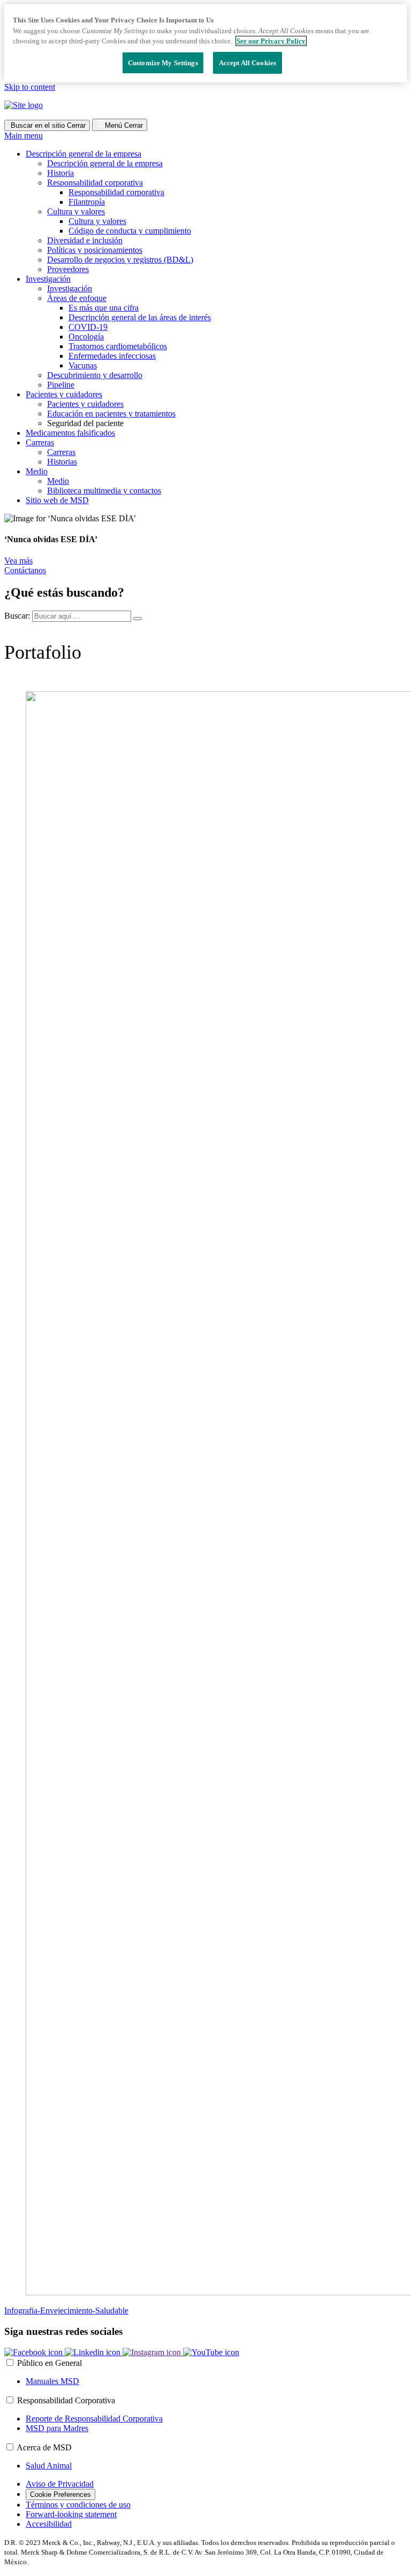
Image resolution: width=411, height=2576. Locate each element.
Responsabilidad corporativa (116, 192)
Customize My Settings (163, 63)
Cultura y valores (97, 221)
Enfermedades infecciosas (112, 356)
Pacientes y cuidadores (85, 404)
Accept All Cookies (248, 63)
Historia (60, 173)
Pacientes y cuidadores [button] (64, 394)
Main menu (24, 136)
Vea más (18, 561)
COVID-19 (88, 327)
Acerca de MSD (44, 2447)
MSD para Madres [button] (57, 2428)
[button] (35, 2352)
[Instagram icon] (153, 2352)
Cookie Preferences (60, 2494)
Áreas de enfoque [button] (77, 298)
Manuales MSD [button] (52, 2381)
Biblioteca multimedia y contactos (104, 491)
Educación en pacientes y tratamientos (111, 414)
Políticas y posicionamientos (95, 250)
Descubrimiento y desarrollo (95, 375)
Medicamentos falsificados (70, 433)
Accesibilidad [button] (49, 2524)
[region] (205, 43)
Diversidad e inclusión (85, 240)
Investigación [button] (48, 279)
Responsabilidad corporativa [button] (95, 183)
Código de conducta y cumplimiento (130, 231)
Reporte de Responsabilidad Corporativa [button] (94, 2419)
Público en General (50, 2363)
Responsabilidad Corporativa (66, 2400)
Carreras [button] (40, 442)
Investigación (70, 288)
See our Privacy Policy (271, 41)
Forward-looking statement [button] (71, 2514)
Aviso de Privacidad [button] (60, 2484)
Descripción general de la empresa (105, 163)
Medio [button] (37, 471)
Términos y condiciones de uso (78, 2505)
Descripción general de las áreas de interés (140, 317)
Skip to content (30, 87)
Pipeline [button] (61, 385)
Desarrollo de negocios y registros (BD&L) (120, 260)
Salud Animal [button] (49, 2466)
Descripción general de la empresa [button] (83, 154)
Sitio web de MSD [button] (57, 500)
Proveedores (68, 269)
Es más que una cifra (104, 308)
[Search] (138, 619)
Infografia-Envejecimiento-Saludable (66, 2311)
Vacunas (83, 365)
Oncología (86, 337)
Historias (62, 462)
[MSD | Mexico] (24, 105)
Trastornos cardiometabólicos (118, 346)
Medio (58, 481)
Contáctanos (25, 570)
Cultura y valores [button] (76, 211)
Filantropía (87, 202)
